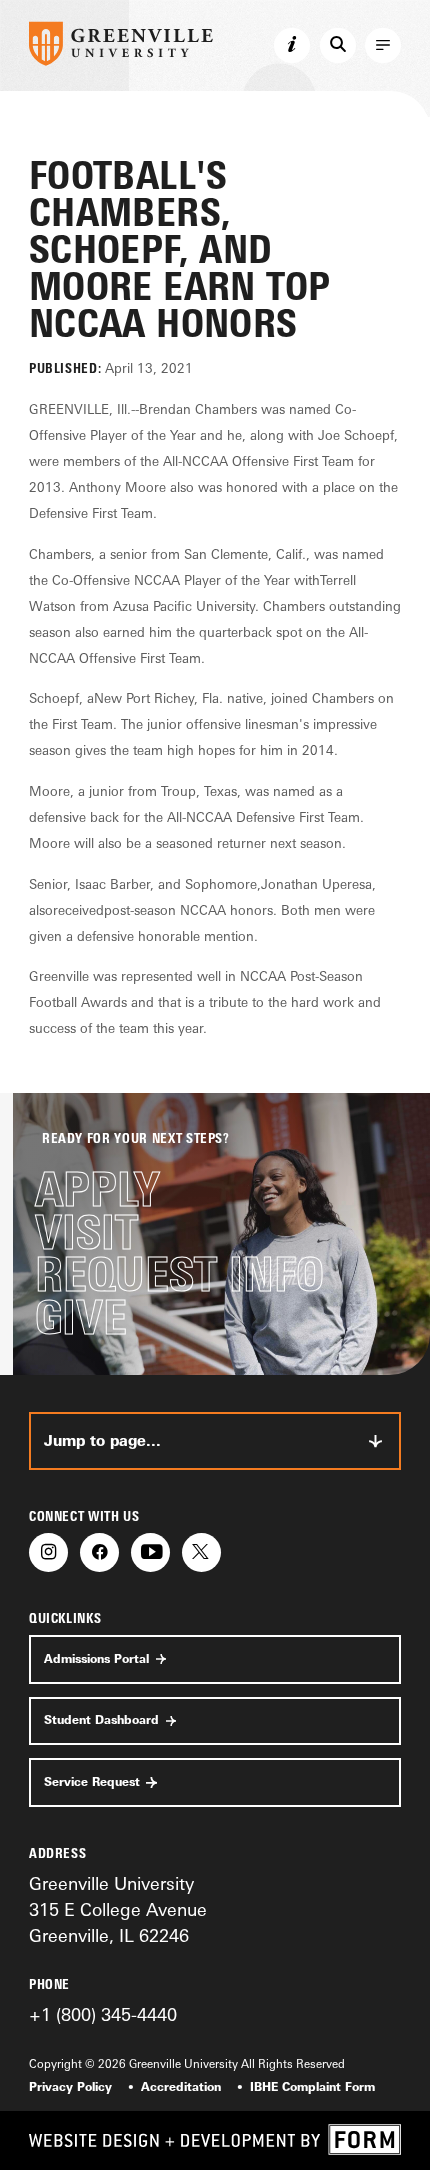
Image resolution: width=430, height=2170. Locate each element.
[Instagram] (48, 1552)
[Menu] (383, 46)
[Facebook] (99, 1552)
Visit (86, 1232)
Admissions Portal (96, 1659)
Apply (97, 1189)
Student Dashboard (101, 1720)
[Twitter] (201, 1552)
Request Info (179, 1274)
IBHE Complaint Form (312, 2087)
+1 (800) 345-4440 (103, 2014)
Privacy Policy (70, 2087)
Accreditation (181, 2087)
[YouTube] (150, 1552)
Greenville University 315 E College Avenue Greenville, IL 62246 (118, 1909)
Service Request (92, 1782)
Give (81, 1317)
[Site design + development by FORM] (215, 2140)
